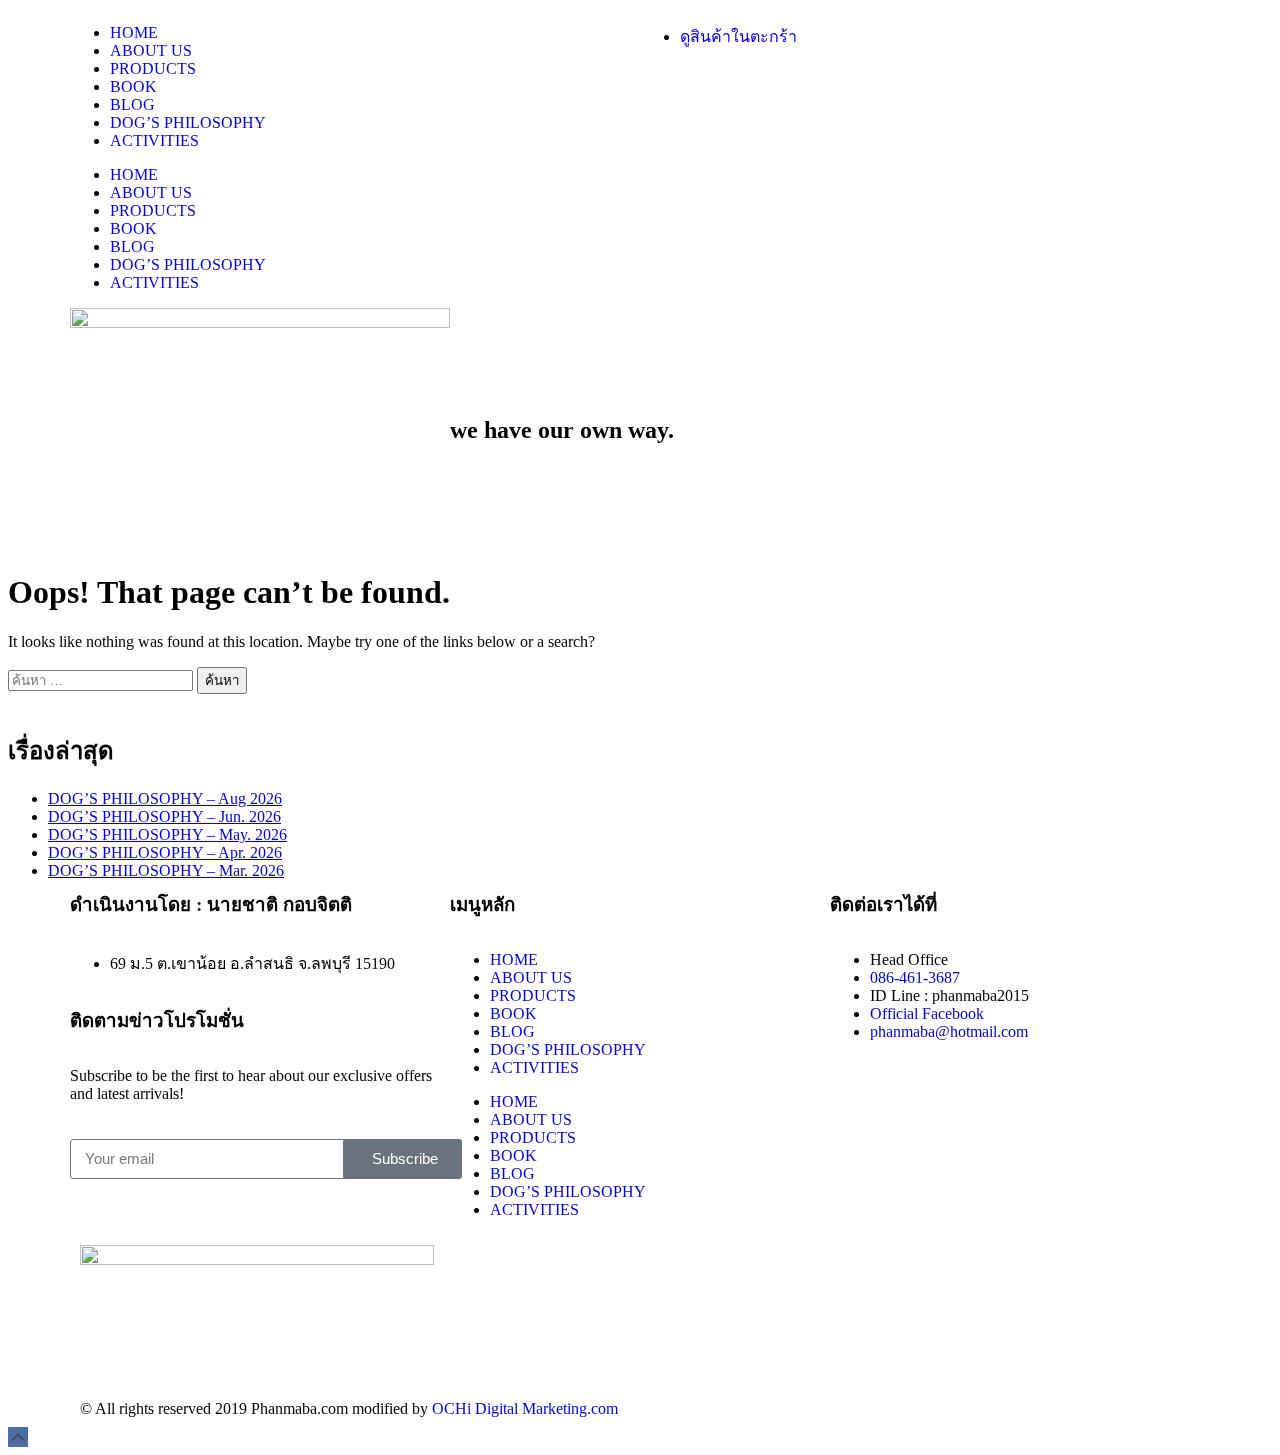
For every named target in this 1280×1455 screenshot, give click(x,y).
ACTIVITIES (154, 140)
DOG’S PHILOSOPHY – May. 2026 (167, 834)
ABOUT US (151, 50)
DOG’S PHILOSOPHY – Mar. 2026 (166, 870)
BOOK (133, 86)
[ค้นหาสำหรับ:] (102, 679)
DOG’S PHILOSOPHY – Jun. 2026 (164, 816)
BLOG (132, 104)
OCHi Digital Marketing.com (525, 1408)
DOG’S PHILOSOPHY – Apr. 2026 (165, 852)
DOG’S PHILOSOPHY (188, 122)
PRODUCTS (153, 68)
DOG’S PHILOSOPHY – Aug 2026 (165, 798)
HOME (134, 32)
